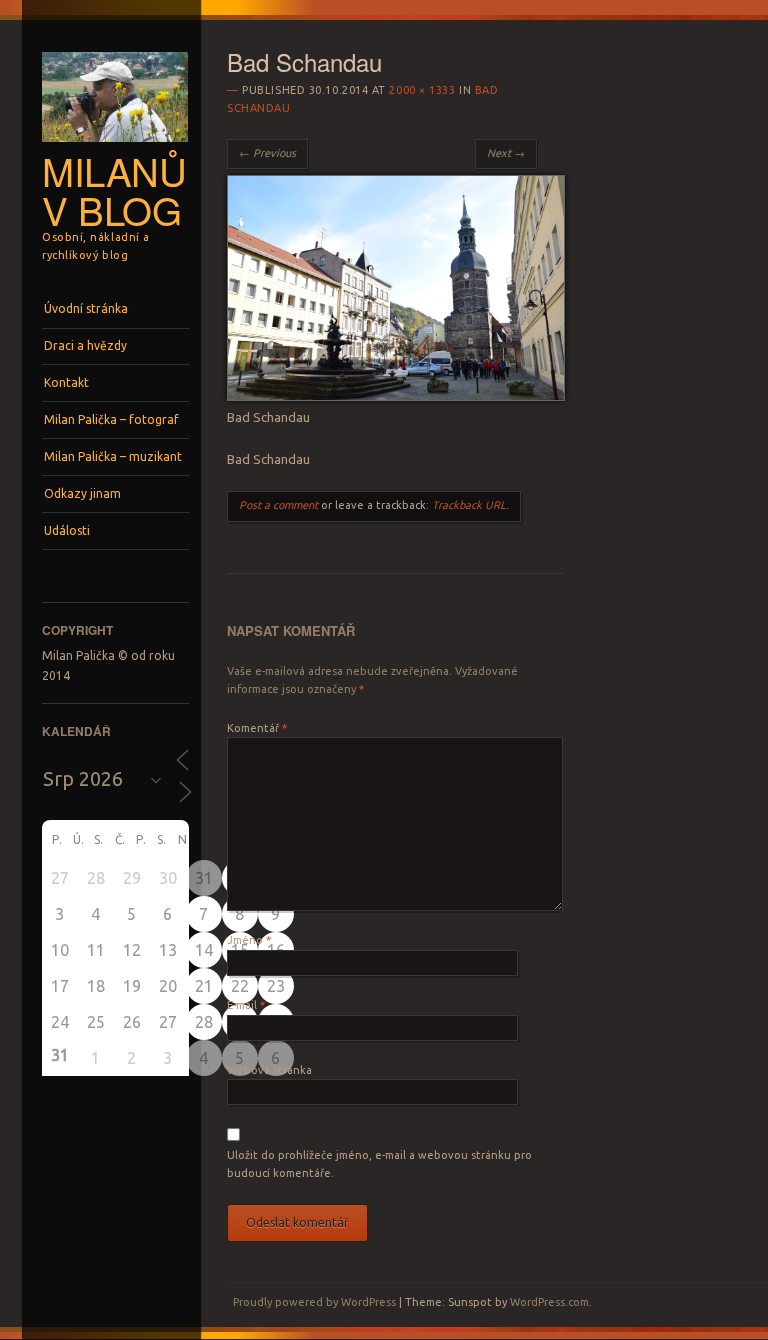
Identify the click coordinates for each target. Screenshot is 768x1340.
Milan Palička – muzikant (113, 456)
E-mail (246, 1005)
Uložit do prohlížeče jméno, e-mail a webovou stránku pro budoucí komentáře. (379, 1164)
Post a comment (278, 505)
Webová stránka (269, 1070)
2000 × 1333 (422, 90)
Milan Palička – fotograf (111, 419)
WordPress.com (549, 1302)
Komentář (257, 728)
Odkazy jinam (82, 493)
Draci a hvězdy (85, 345)
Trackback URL (469, 505)
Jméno (249, 940)
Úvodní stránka (86, 308)
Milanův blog (114, 190)
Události (67, 530)
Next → (506, 153)
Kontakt (66, 382)
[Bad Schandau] (396, 396)
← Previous (267, 153)
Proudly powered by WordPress (314, 1302)
